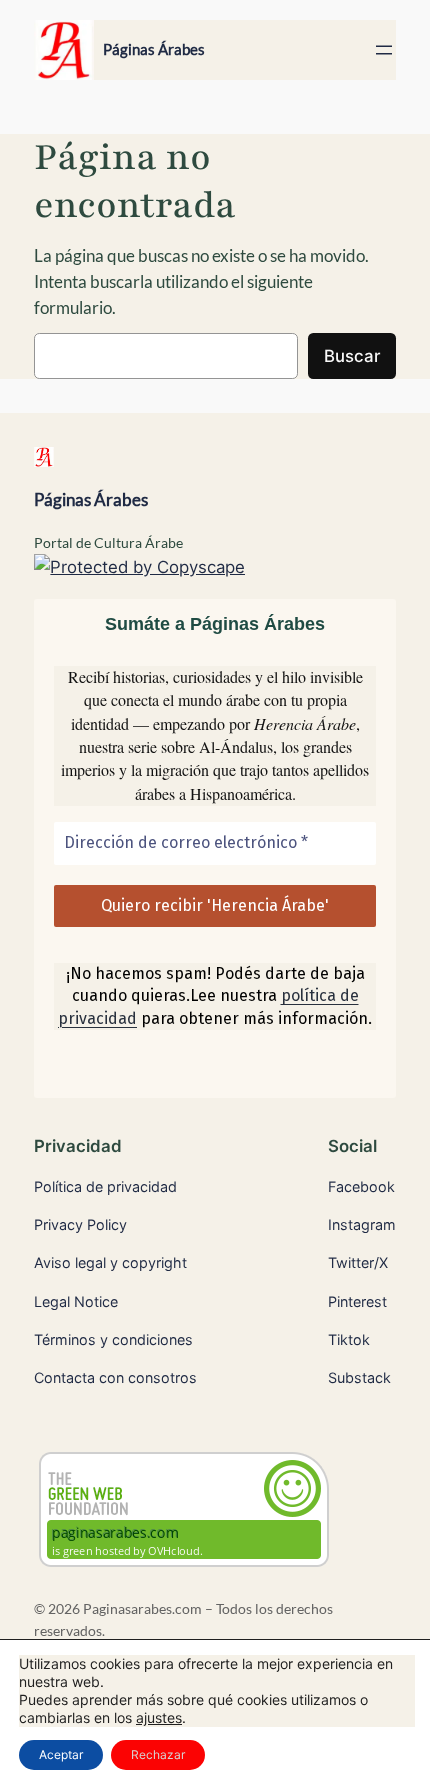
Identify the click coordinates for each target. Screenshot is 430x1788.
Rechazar (158, 1754)
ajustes (159, 1717)
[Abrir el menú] (384, 50)
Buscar (352, 356)
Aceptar (61, 1754)
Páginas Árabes (154, 49)
